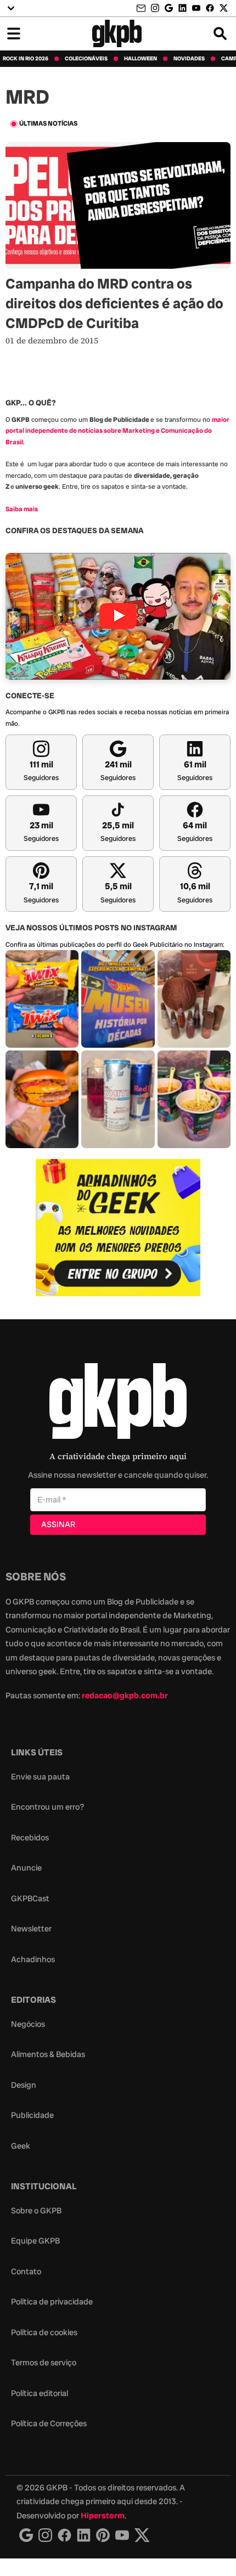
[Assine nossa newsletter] (142, 9)
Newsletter (31, 1929)
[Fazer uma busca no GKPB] (220, 33)
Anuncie (26, 1868)
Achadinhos (33, 1959)
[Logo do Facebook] (64, 2535)
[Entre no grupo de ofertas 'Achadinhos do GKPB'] (118, 1228)
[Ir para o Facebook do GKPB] (210, 8)
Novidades (189, 59)
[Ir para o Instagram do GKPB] (155, 8)
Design (24, 2085)
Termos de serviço (44, 2363)
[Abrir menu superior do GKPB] (11, 8)
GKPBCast (30, 1899)
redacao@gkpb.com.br (125, 1696)
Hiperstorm (103, 2516)
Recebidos (30, 1838)
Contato (26, 2272)
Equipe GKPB (35, 2241)
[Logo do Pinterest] (103, 2535)
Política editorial (40, 2393)
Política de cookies (44, 2332)
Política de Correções (49, 2424)
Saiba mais (22, 509)
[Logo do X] (142, 2535)
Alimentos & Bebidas (48, 2054)
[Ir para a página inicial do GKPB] (117, 33)
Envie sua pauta (40, 1777)
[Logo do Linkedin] (84, 2535)
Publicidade (32, 2115)
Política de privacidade (52, 2302)
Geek (21, 2146)
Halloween (141, 59)
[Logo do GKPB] (118, 1403)
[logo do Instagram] (26, 2535)
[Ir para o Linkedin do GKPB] (182, 8)
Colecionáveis (86, 59)
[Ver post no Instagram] (42, 999)
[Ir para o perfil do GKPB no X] (224, 8)
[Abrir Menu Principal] (14, 33)
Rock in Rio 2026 (26, 59)
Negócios (28, 2024)
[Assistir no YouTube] (118, 616)
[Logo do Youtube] (122, 2535)
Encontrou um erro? (47, 1807)
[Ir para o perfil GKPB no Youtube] (196, 8)
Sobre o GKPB (36, 2211)
